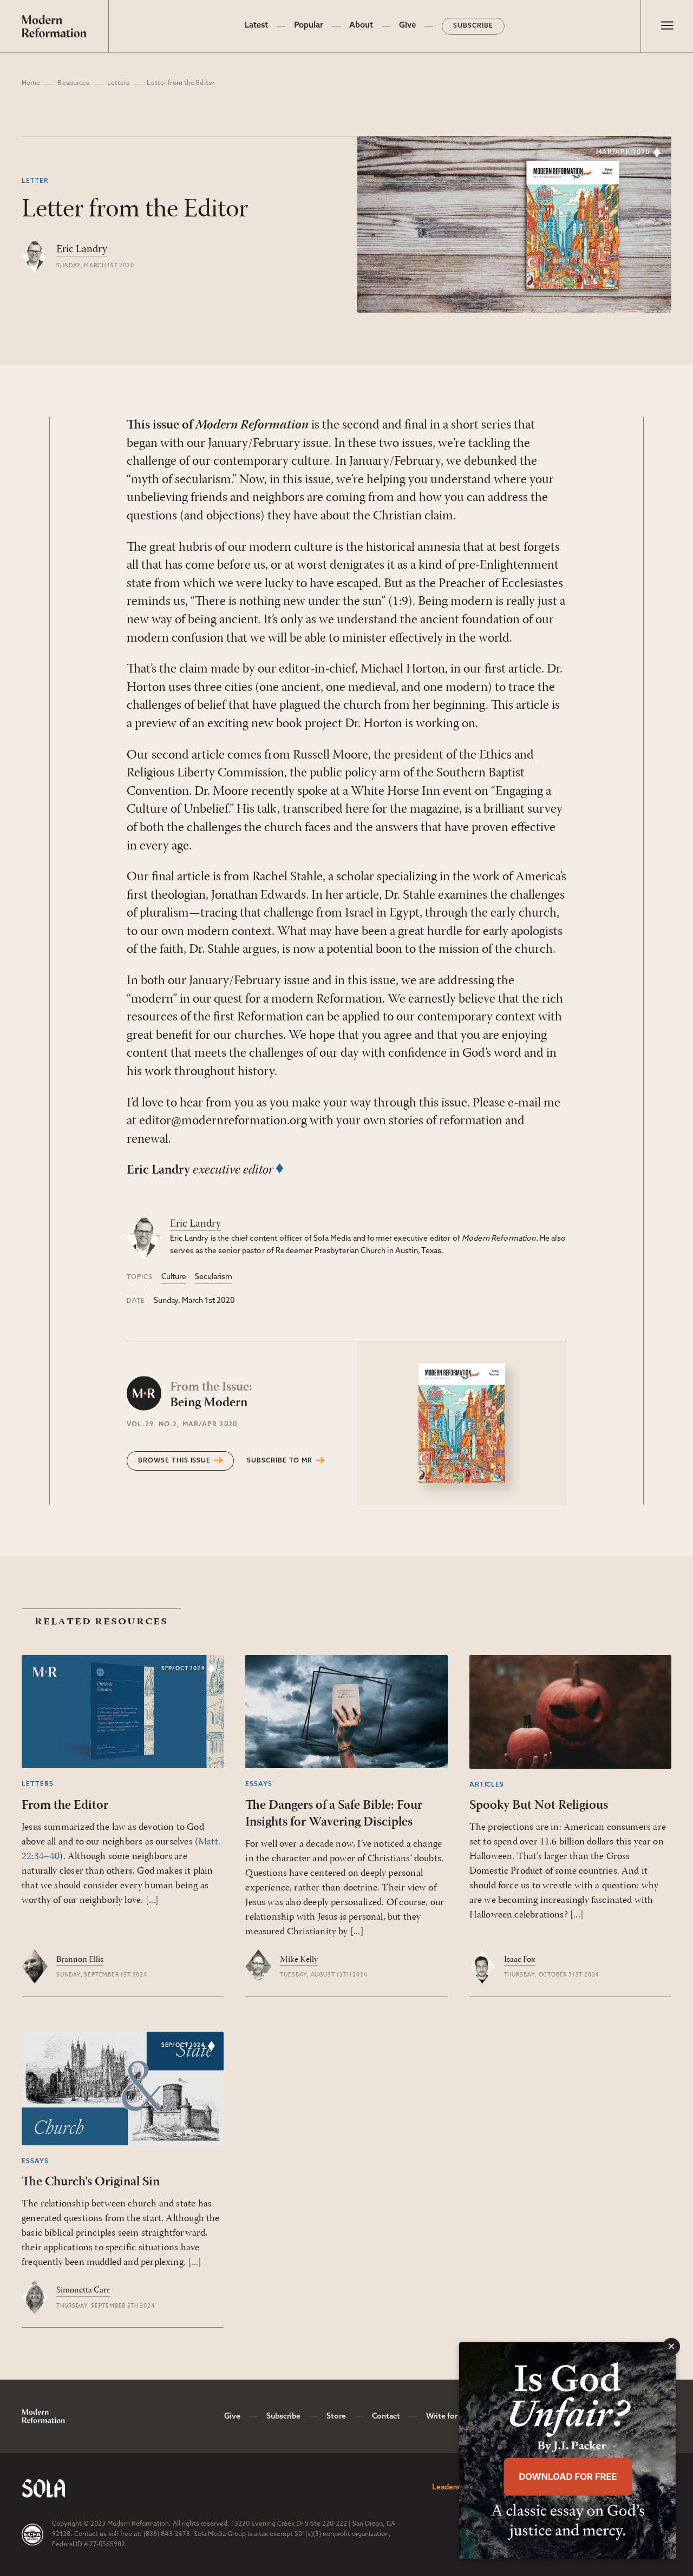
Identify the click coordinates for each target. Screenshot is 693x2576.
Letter (35, 181)
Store (336, 2417)
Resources (73, 83)
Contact (386, 2417)
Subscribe (473, 26)
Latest (256, 26)
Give (407, 26)
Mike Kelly (299, 1960)
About (361, 26)
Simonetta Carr (83, 2290)
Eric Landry (82, 249)
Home (31, 83)
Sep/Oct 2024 (183, 1669)
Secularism (214, 1277)
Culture (174, 1277)
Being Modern (211, 1395)
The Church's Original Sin (91, 2182)
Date (136, 1301)
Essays (259, 1784)
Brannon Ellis (80, 1960)
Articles (487, 1785)
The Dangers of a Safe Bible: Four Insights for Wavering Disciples (334, 1814)
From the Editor (65, 1806)
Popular (309, 26)
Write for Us (447, 2417)
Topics (140, 1277)
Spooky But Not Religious (539, 1806)
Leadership (451, 2488)
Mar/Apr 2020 (623, 153)
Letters (119, 83)
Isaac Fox (520, 1960)
